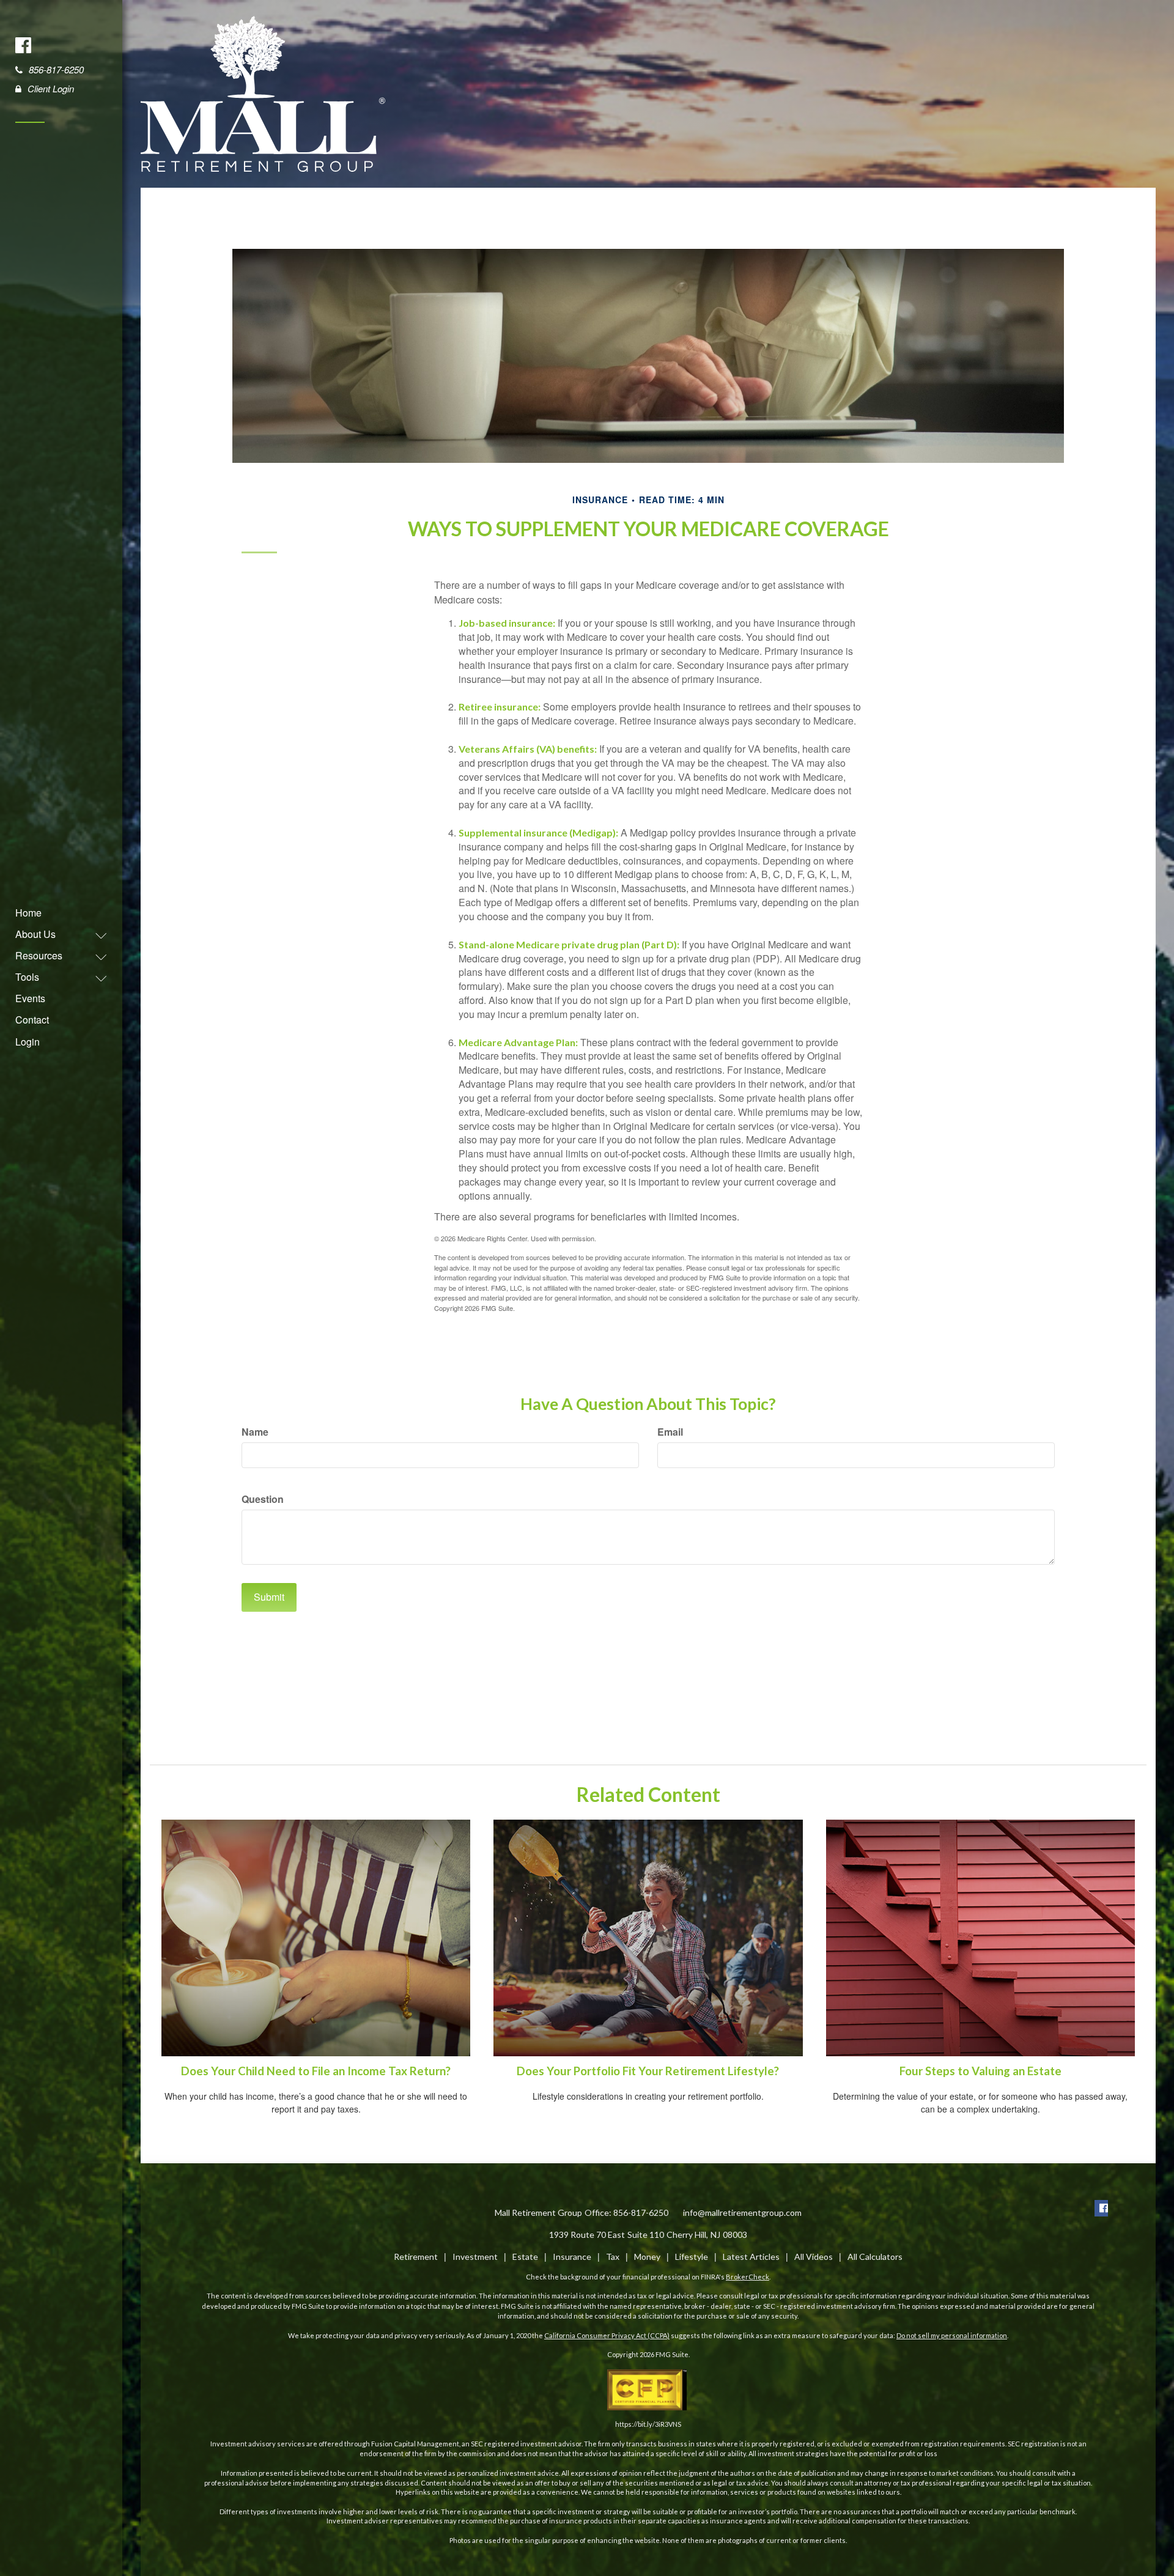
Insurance (572, 2257)
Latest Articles (751, 2257)
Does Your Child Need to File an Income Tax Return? (316, 2071)
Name (255, 1432)
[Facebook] (24, 45)
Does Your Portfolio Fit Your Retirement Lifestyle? (648, 2071)
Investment (475, 2257)
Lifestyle (692, 2257)
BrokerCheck (748, 2277)
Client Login (51, 88)
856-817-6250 (56, 69)
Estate (525, 2257)
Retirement (416, 2257)
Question (263, 1499)
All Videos (814, 2257)
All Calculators (875, 2257)
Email (670, 1432)
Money (647, 2257)
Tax (613, 2257)
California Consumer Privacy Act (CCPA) (607, 2335)
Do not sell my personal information (952, 2335)
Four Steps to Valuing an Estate (980, 2071)
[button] (55, 934)
